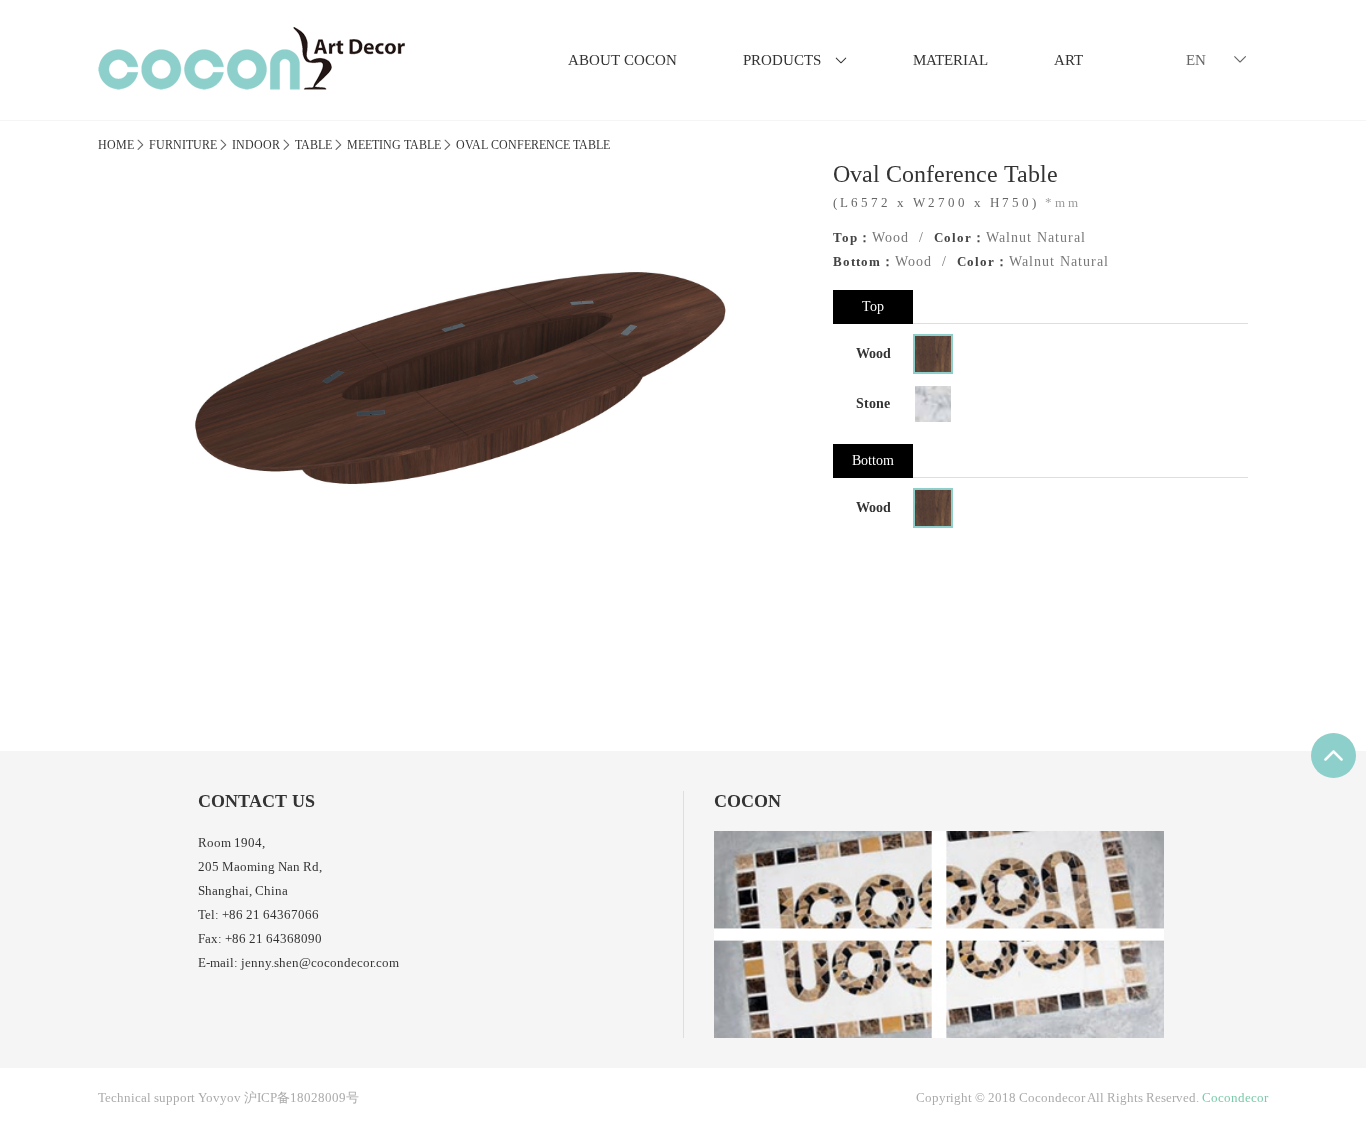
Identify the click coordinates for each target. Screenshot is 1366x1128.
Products (795, 60)
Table (313, 145)
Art (1068, 60)
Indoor (256, 145)
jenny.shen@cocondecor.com (320, 962)
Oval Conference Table (533, 145)
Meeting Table (394, 145)
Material (950, 60)
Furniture (183, 145)
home (116, 145)
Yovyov (219, 1097)
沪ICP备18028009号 (301, 1097)
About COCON (622, 60)
